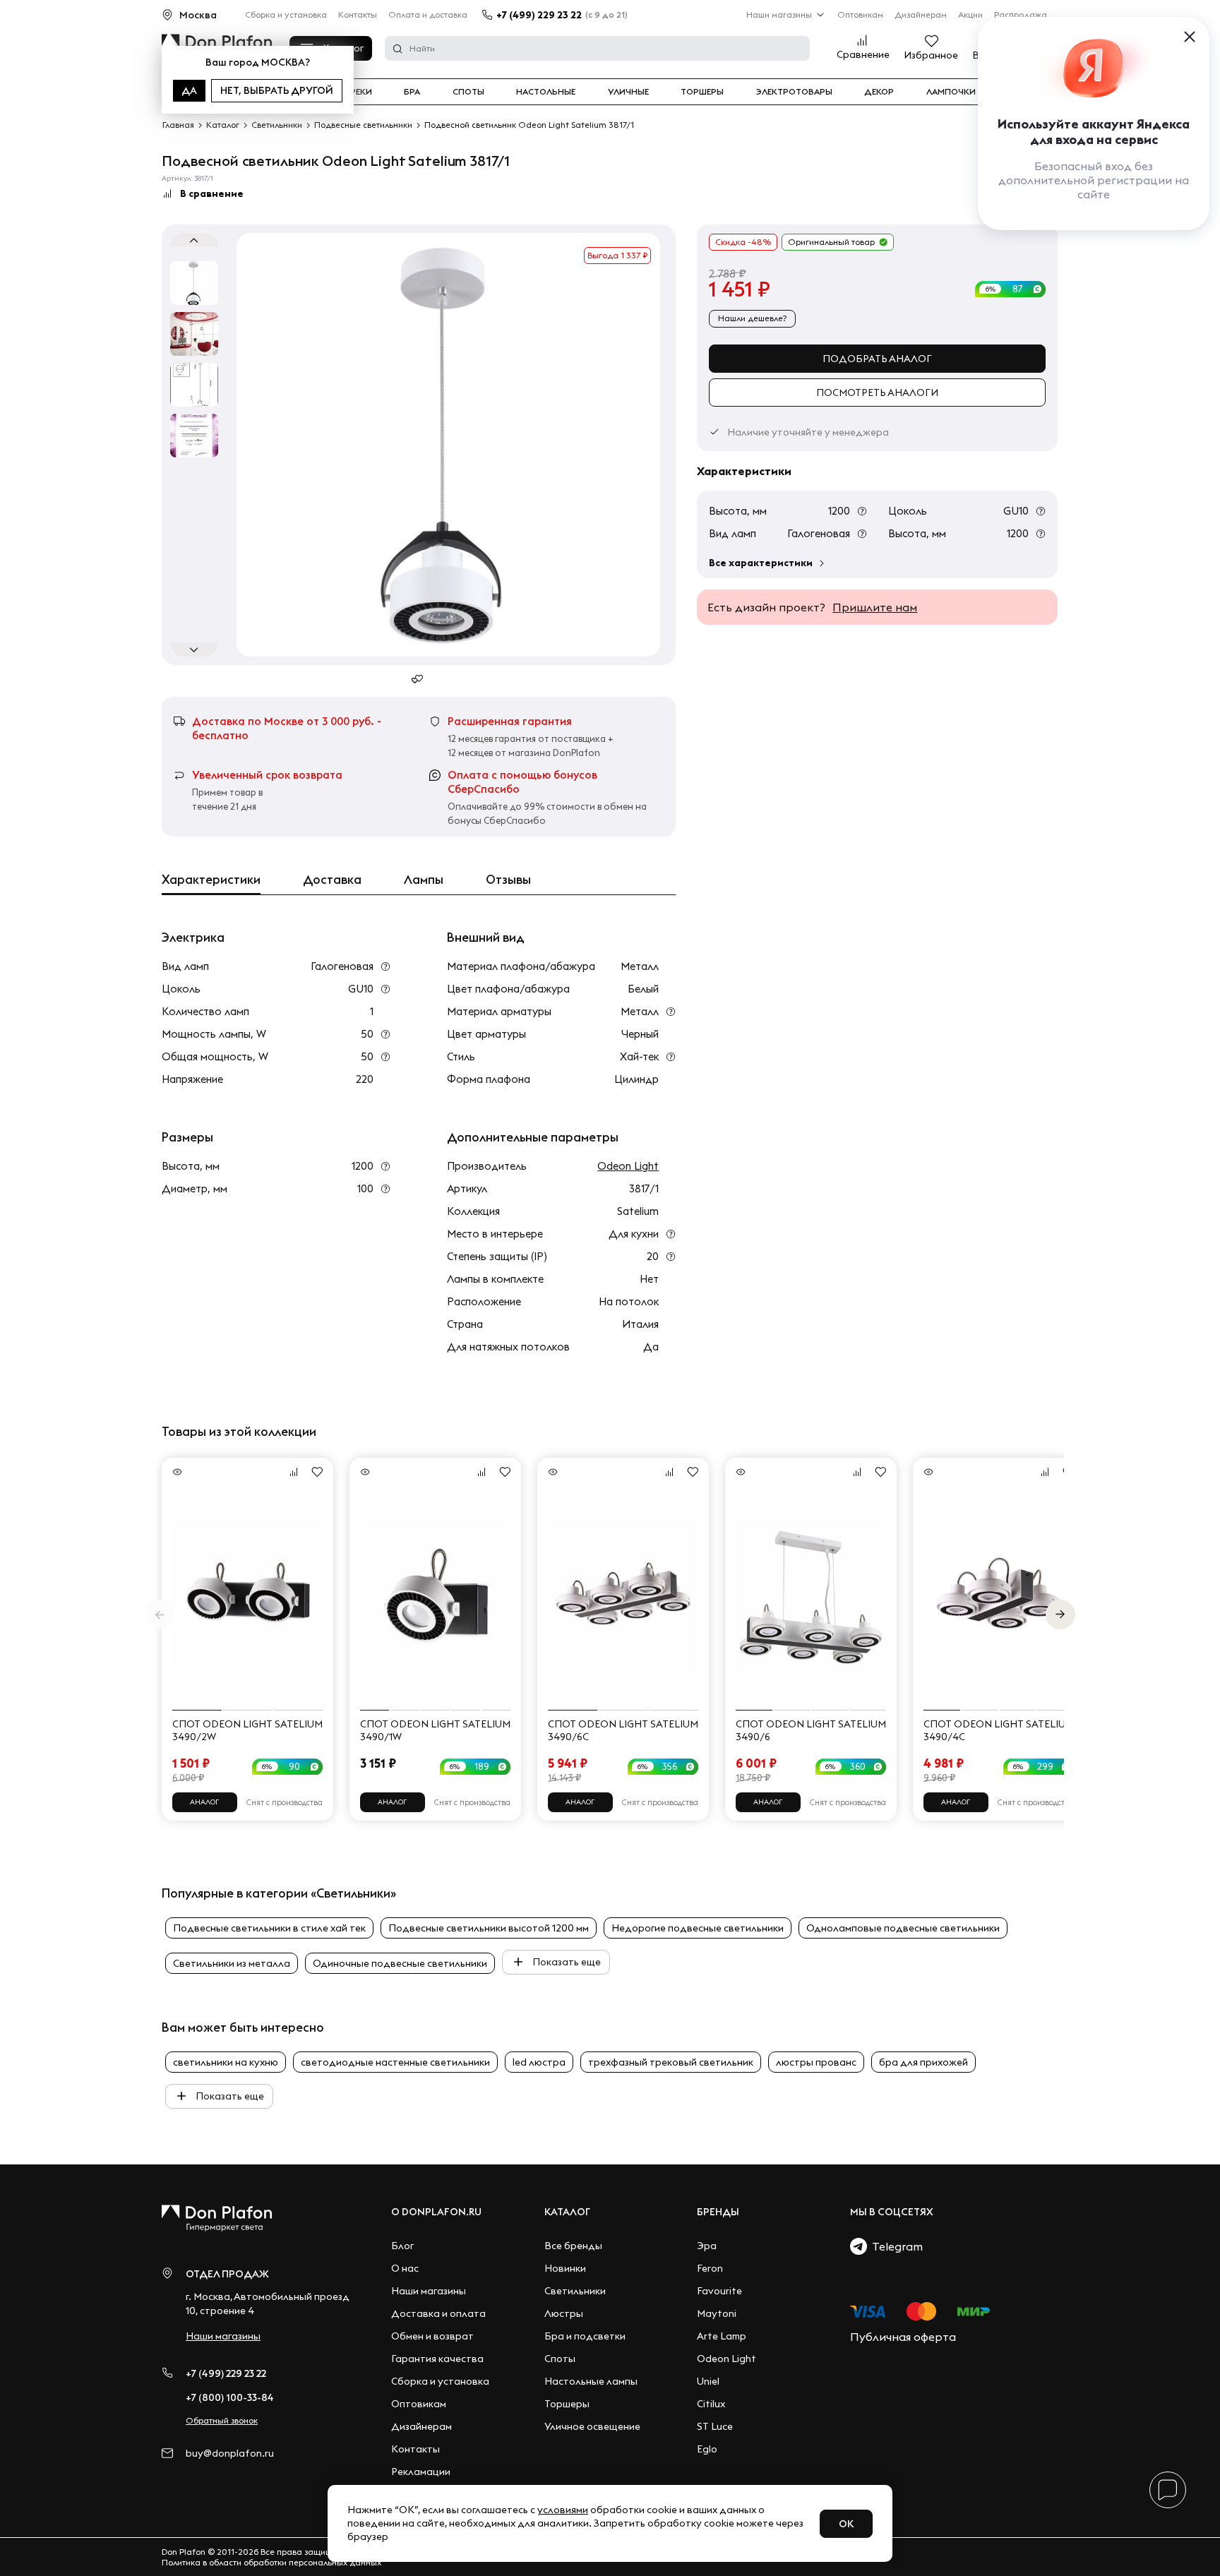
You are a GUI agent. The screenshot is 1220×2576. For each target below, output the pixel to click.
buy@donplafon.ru (230, 2454)
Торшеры (702, 92)
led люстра (539, 2062)
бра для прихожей (923, 2062)
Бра (412, 92)
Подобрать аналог (877, 359)
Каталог (567, 2212)
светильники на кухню (226, 2062)
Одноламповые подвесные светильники (903, 1928)
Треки (358, 92)
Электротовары (794, 92)
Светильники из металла (232, 1963)
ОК (846, 2524)
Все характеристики (761, 563)
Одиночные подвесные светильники (400, 1963)
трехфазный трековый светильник (671, 2062)
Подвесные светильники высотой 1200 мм (489, 1928)
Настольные (546, 92)
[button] (1060, 1615)
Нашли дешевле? (752, 318)
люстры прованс (816, 2062)
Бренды (718, 2212)
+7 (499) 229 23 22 (539, 15)
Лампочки (951, 92)
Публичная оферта (903, 2337)
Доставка (332, 880)
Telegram (895, 2246)
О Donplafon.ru (436, 2212)
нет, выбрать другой (277, 90)
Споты (468, 92)
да (189, 90)
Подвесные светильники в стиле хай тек (269, 1928)
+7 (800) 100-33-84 (230, 2397)
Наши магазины (779, 14)
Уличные (628, 92)
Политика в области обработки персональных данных (271, 2562)
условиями (563, 2510)
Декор (879, 92)
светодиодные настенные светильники (395, 2062)
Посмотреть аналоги (877, 393)
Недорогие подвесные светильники (698, 1928)
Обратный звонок (222, 2420)
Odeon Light (628, 1166)
